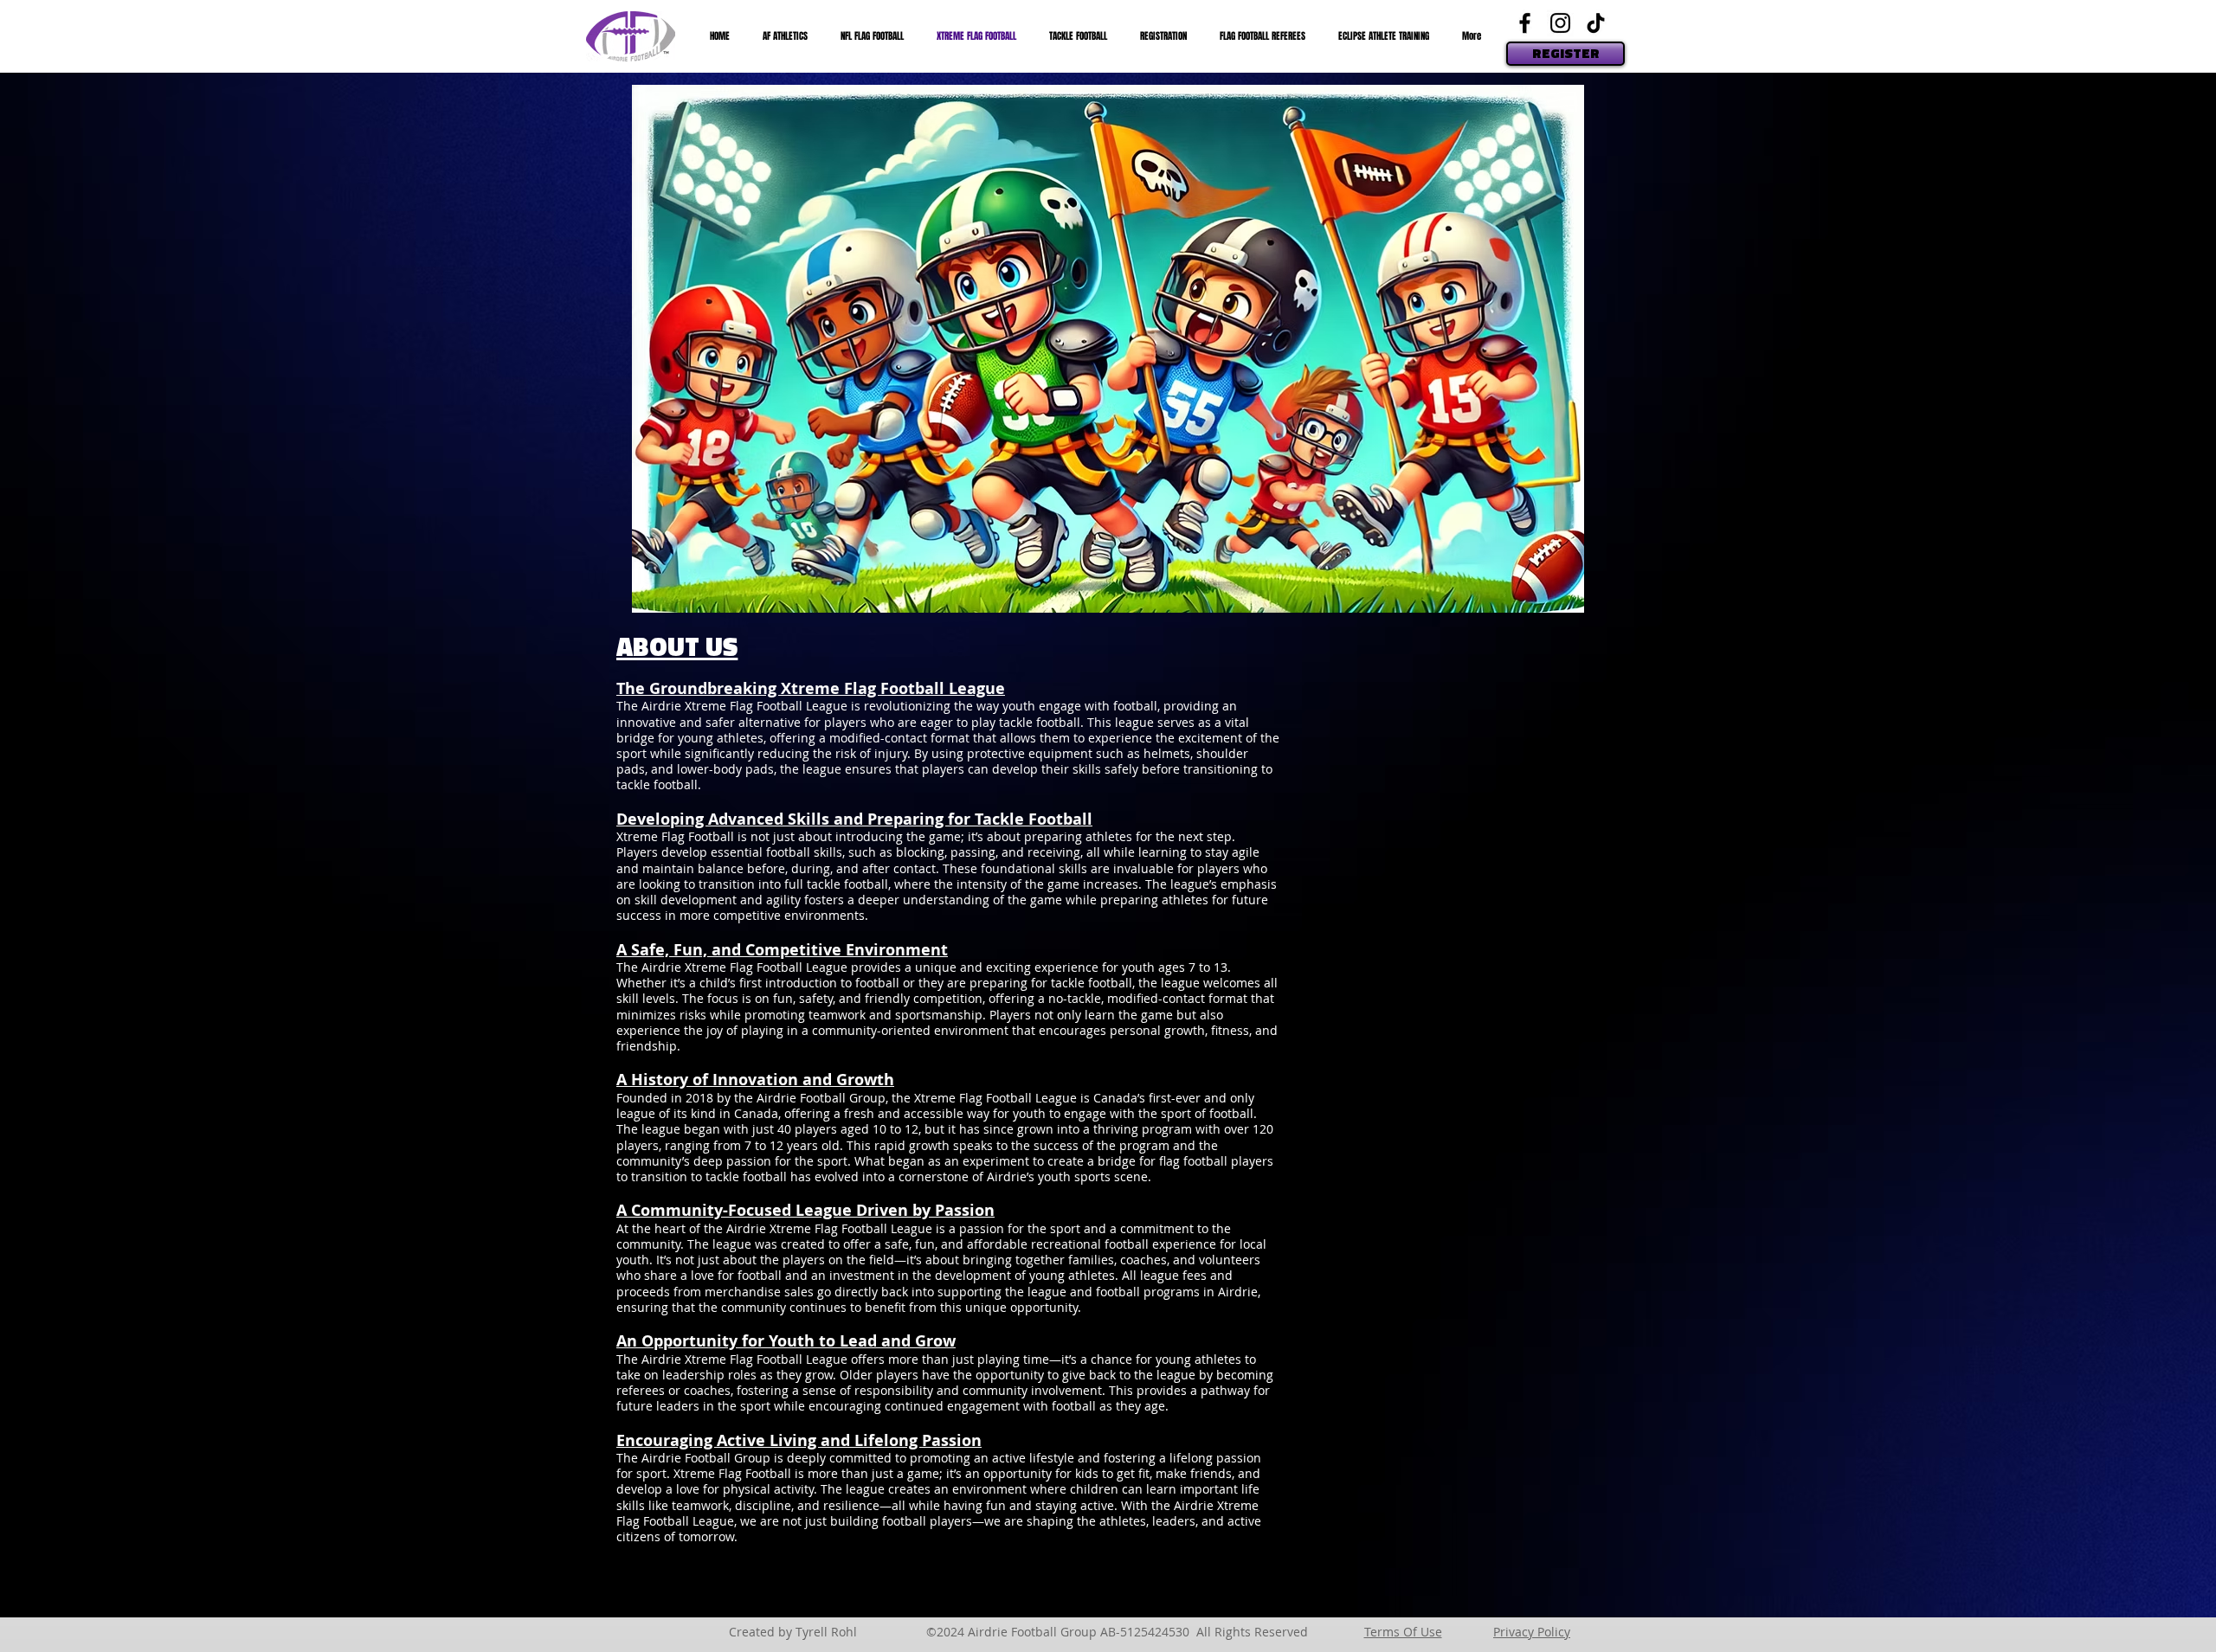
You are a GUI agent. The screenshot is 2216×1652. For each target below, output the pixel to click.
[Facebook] (1525, 23)
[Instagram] (1560, 23)
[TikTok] (1596, 23)
